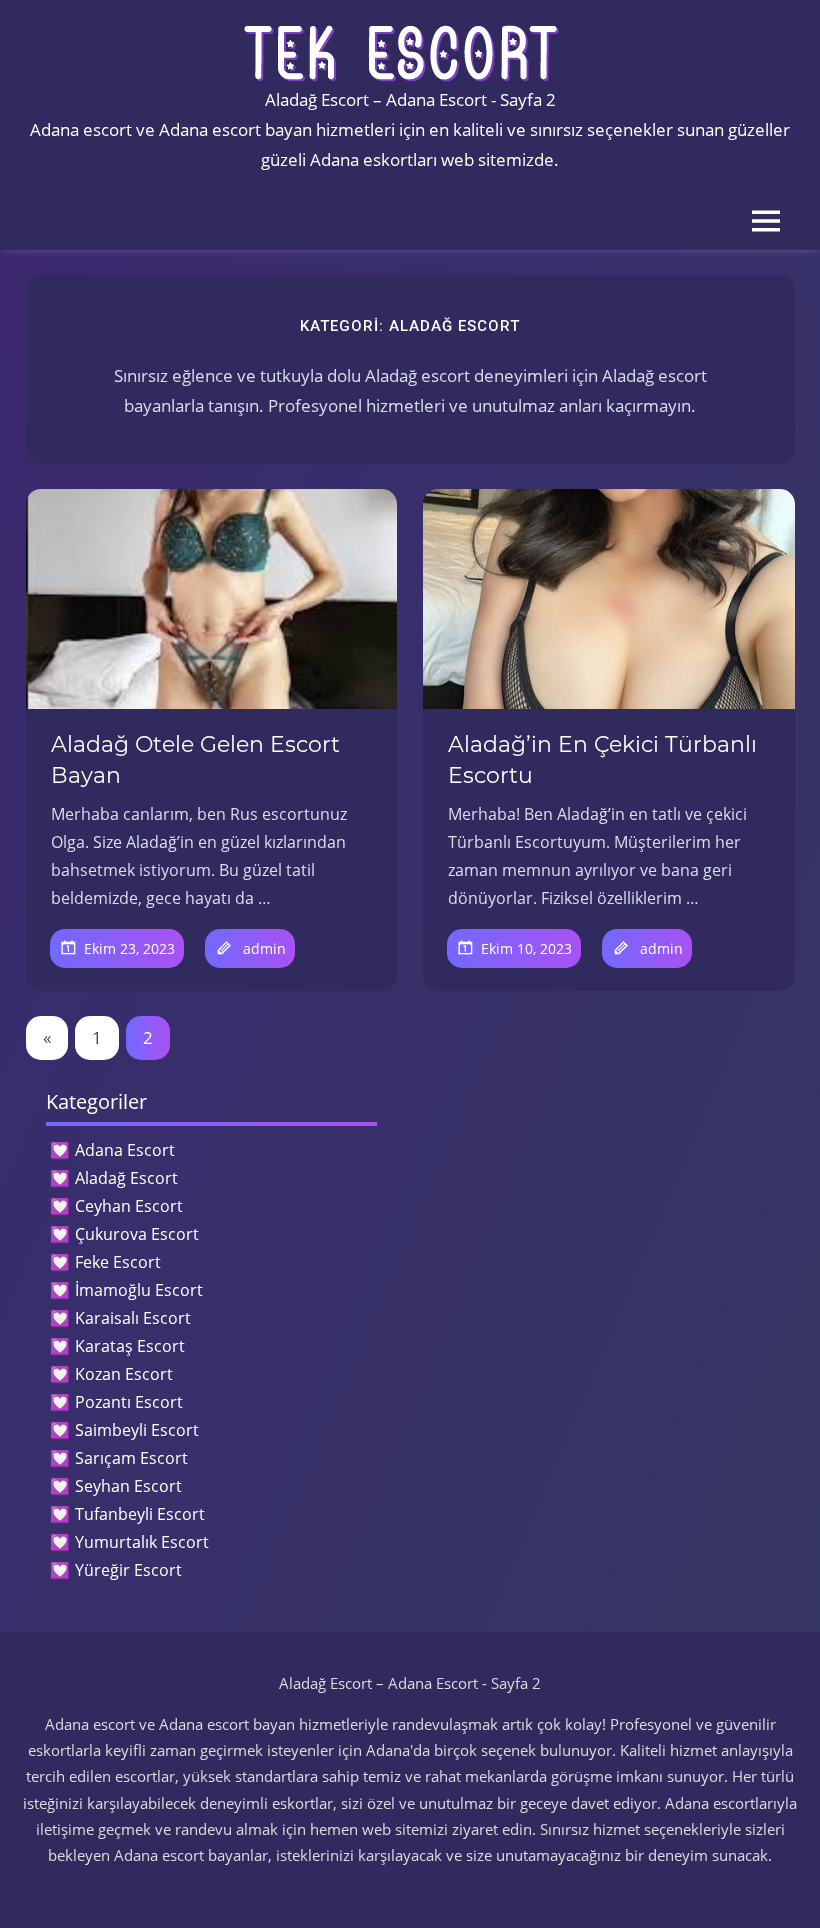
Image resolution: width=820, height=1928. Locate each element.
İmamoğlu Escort (139, 1290)
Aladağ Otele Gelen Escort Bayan (195, 760)
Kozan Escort (124, 1374)
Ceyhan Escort (129, 1206)
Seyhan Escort (128, 1486)
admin (264, 948)
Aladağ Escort (126, 1178)
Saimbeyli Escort (137, 1430)
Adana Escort (125, 1150)
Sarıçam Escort (131, 1458)
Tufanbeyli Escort (140, 1514)
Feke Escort (118, 1262)
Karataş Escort (130, 1346)
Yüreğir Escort (128, 1570)
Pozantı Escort (129, 1402)
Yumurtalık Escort (142, 1542)
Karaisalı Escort (133, 1318)
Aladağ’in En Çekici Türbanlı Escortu (602, 760)
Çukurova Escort (137, 1234)
